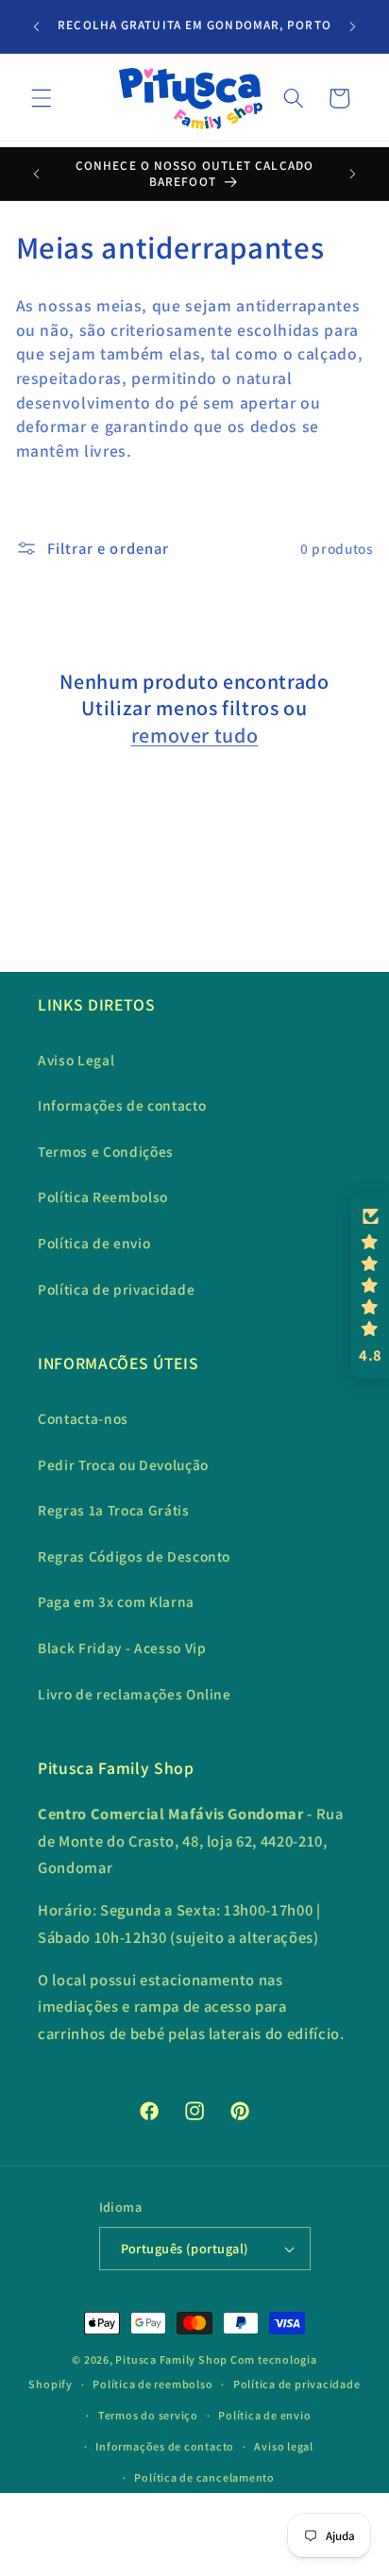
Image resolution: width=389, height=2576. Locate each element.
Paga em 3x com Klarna (116, 1601)
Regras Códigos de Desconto (134, 1556)
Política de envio (94, 1243)
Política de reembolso (152, 2384)
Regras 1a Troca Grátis (114, 1510)
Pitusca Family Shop (171, 2359)
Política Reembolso (103, 1196)
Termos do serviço (148, 2415)
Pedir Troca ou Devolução (123, 1464)
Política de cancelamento (204, 2477)
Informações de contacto (122, 1105)
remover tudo (195, 735)
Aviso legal (283, 2446)
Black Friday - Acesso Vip (122, 1648)
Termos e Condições (106, 1151)
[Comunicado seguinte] (353, 26)
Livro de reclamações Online (135, 1694)
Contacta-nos (83, 1418)
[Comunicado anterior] (37, 26)
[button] (42, 98)
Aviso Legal (76, 1060)
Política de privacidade (116, 1289)
